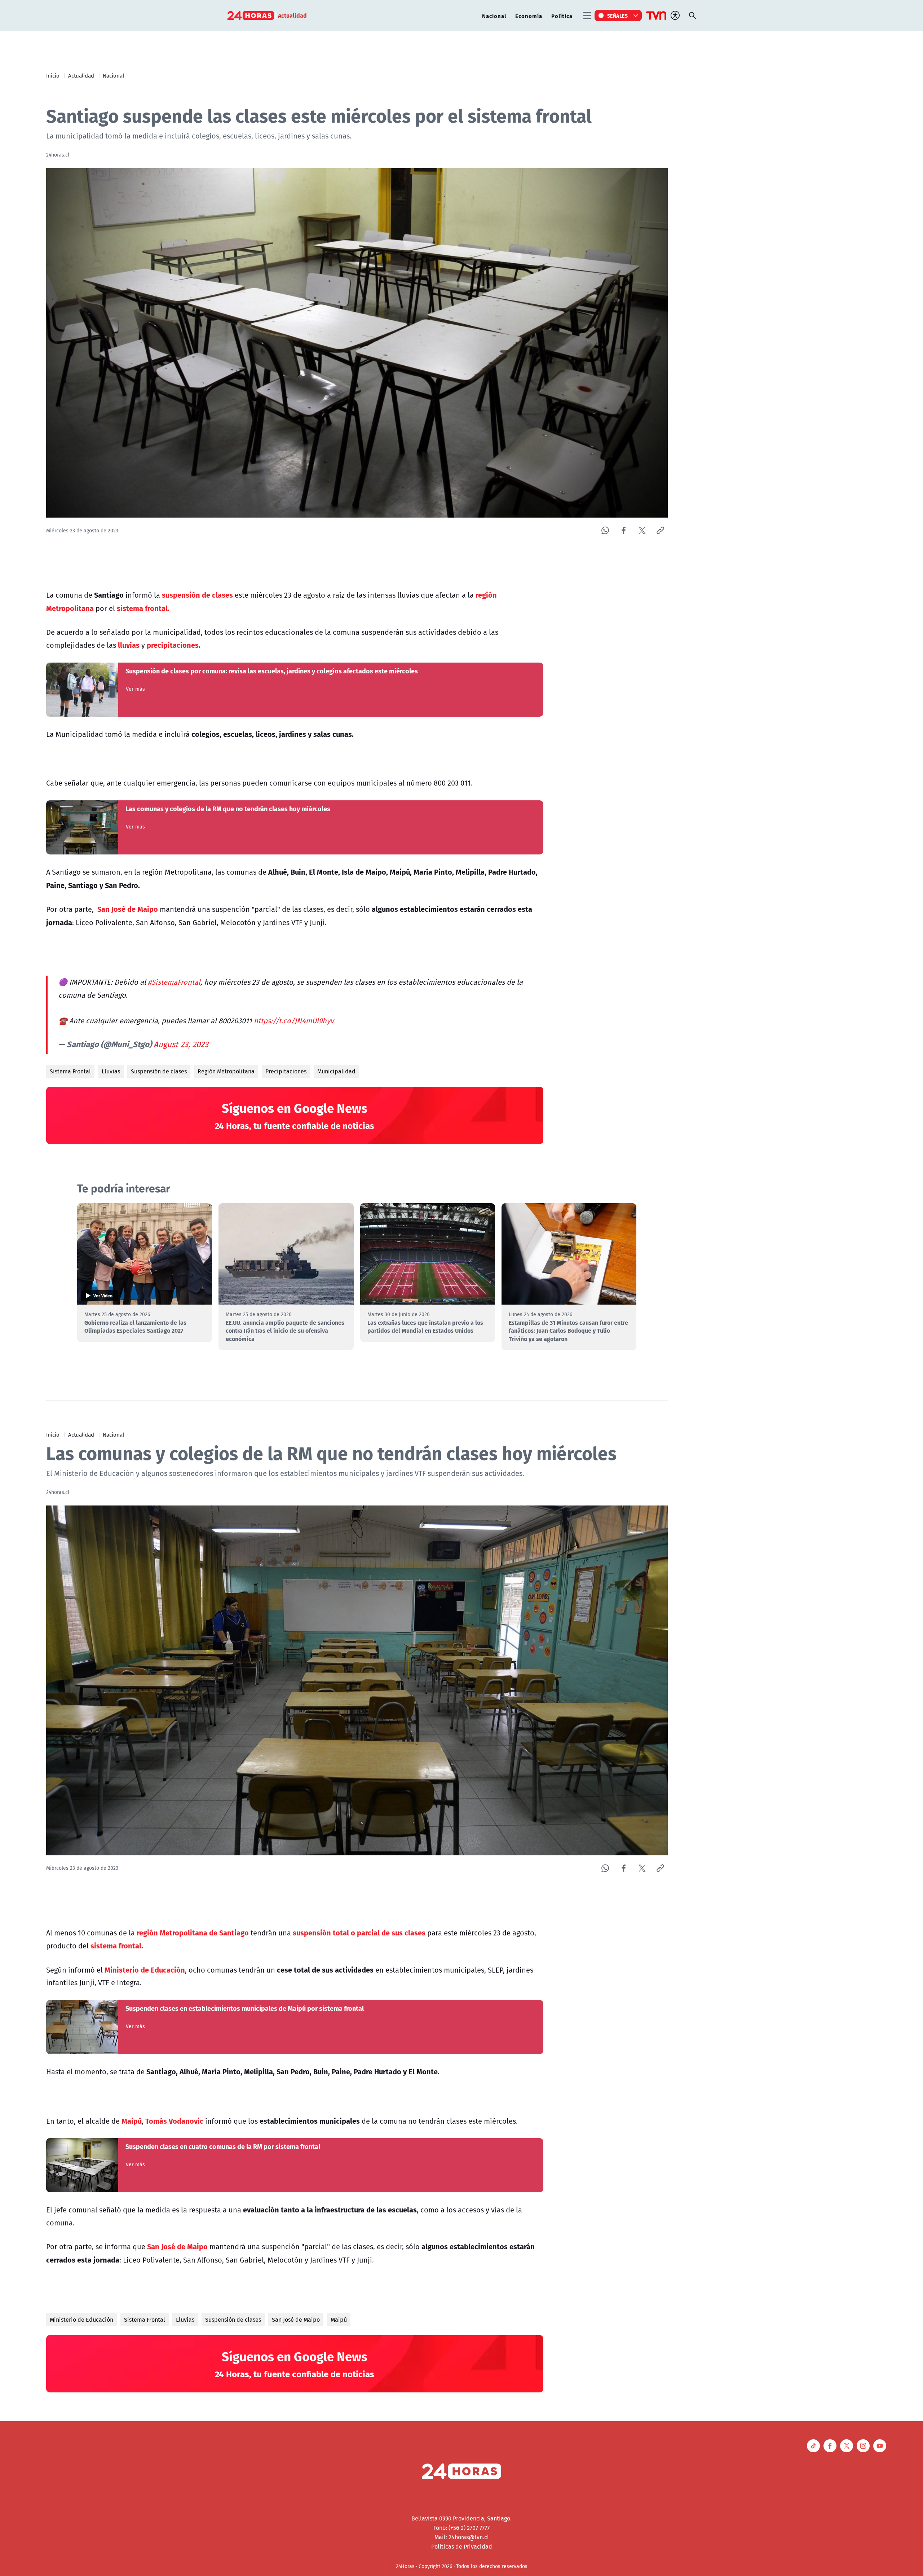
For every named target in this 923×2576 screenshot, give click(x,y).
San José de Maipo (296, 2320)
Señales (618, 16)
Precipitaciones (286, 1071)
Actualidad (81, 75)
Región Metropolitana (226, 1071)
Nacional (494, 16)
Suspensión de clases (159, 1071)
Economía (529, 16)
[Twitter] (642, 530)
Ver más (135, 689)
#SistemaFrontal (174, 982)
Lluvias (111, 1071)
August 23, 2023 (181, 1044)
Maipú (339, 2320)
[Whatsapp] (605, 530)
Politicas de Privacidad (462, 2546)
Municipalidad (336, 1071)
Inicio (53, 75)
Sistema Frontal (70, 1071)
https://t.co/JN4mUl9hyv (294, 1021)
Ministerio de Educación (81, 2320)
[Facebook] (624, 530)
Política (562, 16)
